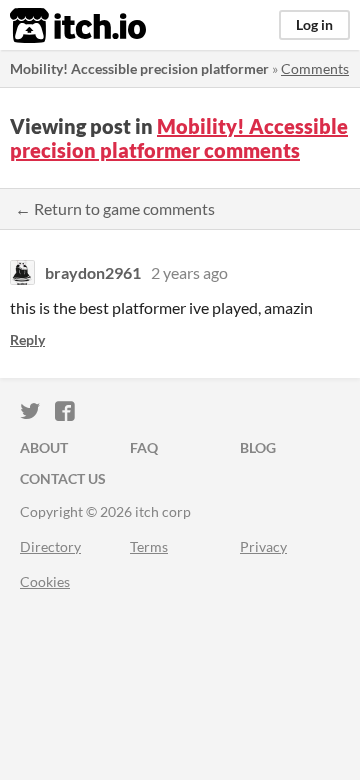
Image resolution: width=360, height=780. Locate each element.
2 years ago (189, 272)
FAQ (144, 447)
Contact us (63, 478)
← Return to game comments (115, 208)
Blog (258, 447)
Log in (314, 24)
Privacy (263, 546)
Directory (50, 546)
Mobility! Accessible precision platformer (139, 68)
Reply (27, 339)
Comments (315, 68)
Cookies (45, 581)
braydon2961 (93, 272)
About (44, 447)
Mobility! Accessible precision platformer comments (179, 138)
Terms (149, 546)
